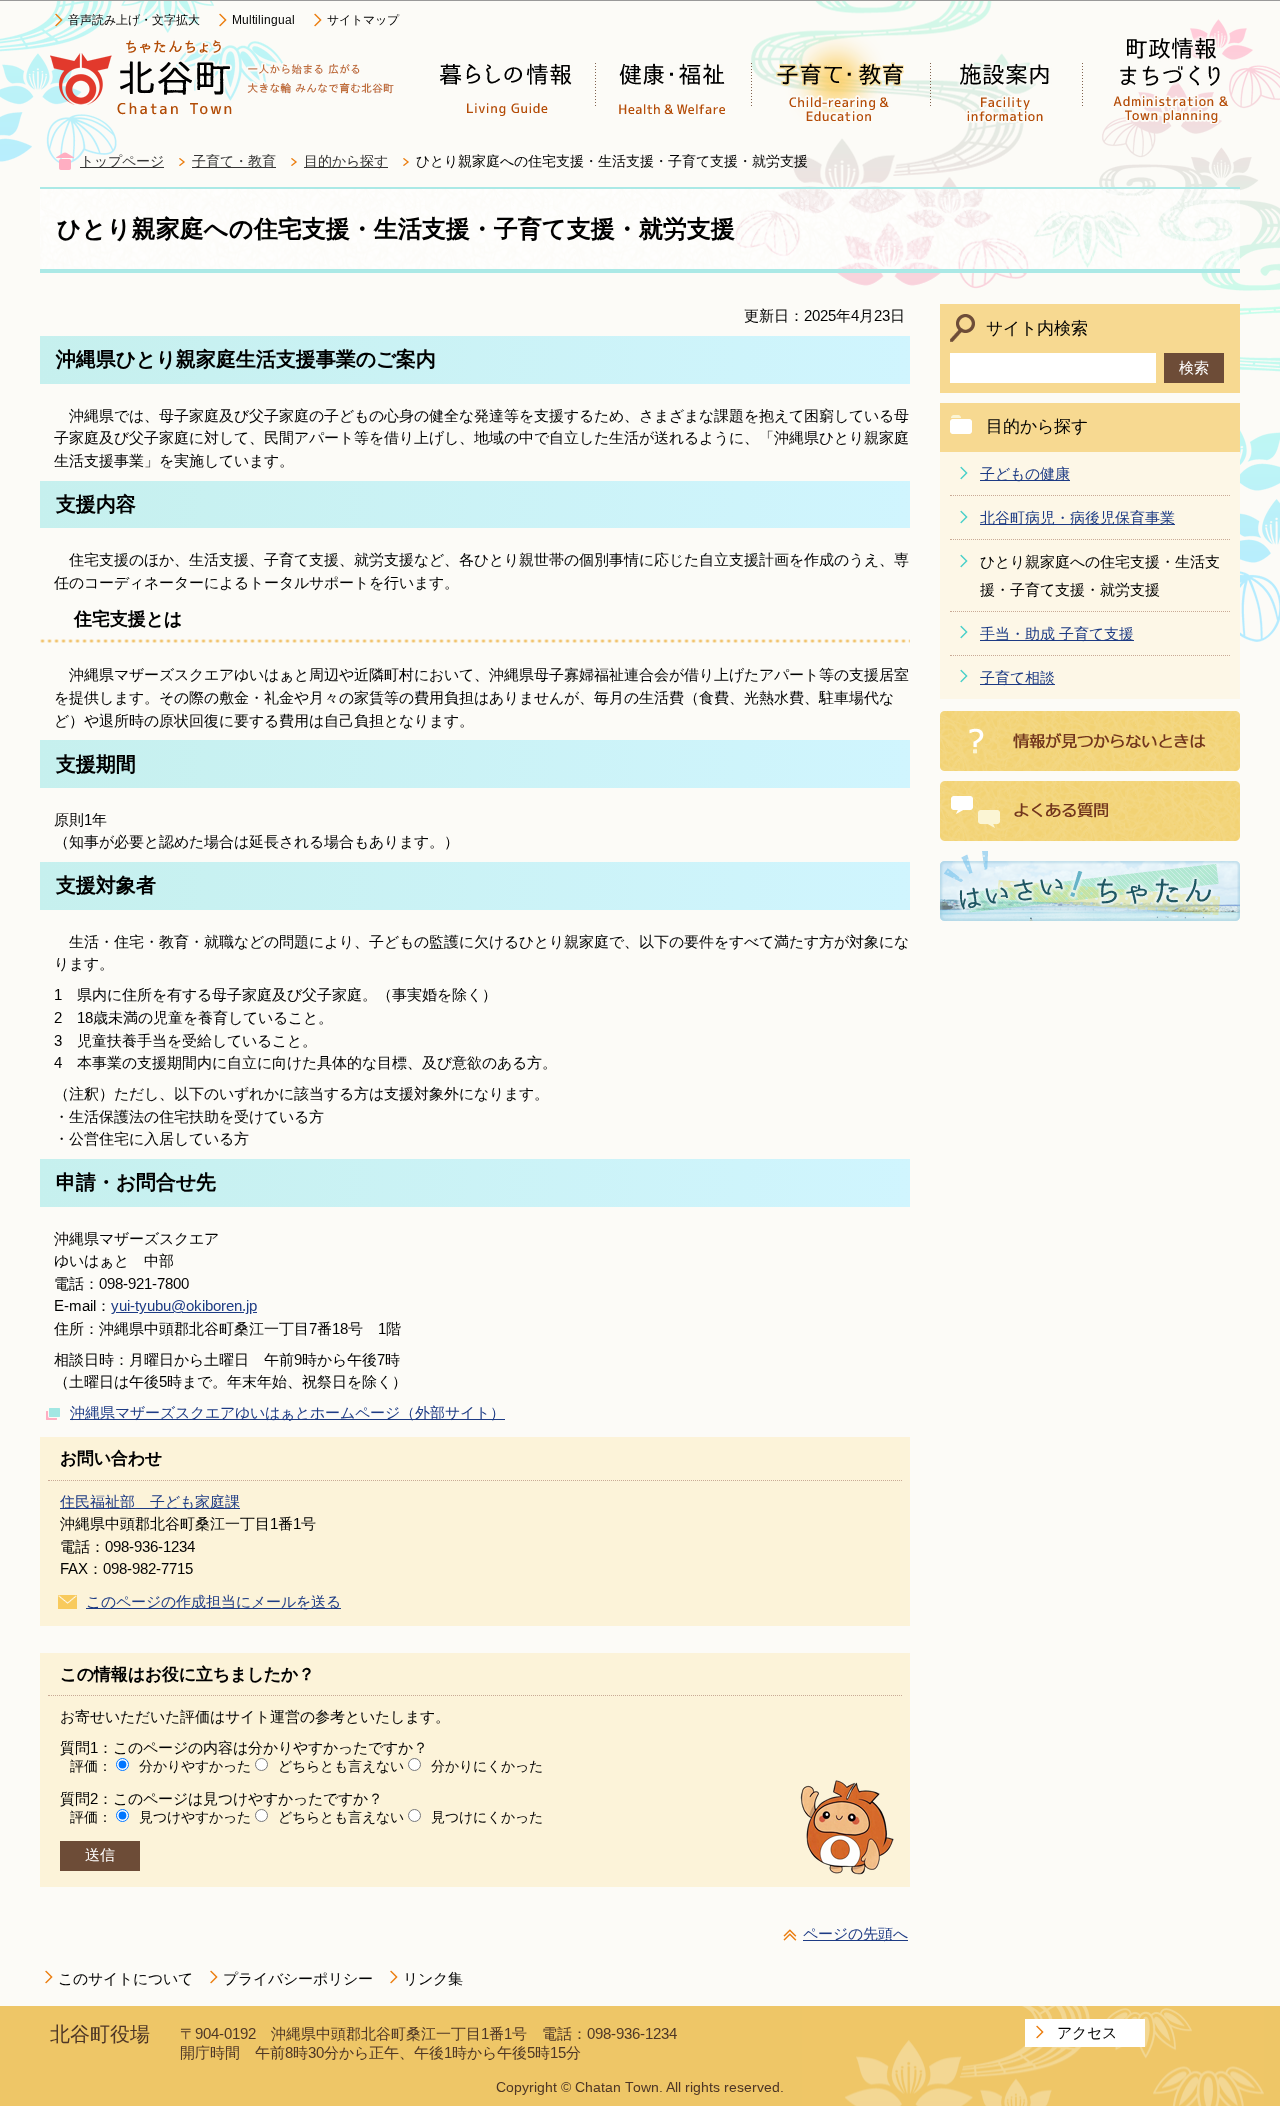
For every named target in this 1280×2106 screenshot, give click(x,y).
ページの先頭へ (855, 1933)
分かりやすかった (195, 1766)
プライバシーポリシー (298, 1978)
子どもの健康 (1025, 473)
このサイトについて (125, 1978)
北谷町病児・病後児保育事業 (1077, 517)
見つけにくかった (487, 1817)
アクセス (1087, 2032)
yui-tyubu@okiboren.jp (184, 1305)
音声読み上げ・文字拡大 (134, 20)
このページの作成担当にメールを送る (213, 1601)
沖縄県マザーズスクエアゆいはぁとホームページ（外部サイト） (287, 1412)
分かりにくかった (487, 1766)
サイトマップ (363, 20)
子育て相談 (1017, 677)
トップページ (122, 161)
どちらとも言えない (341, 1766)
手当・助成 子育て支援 (1057, 633)
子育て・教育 (234, 161)
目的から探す (346, 161)
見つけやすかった (195, 1817)
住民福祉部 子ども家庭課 (150, 1501)
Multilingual (263, 20)
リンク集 (433, 1978)
